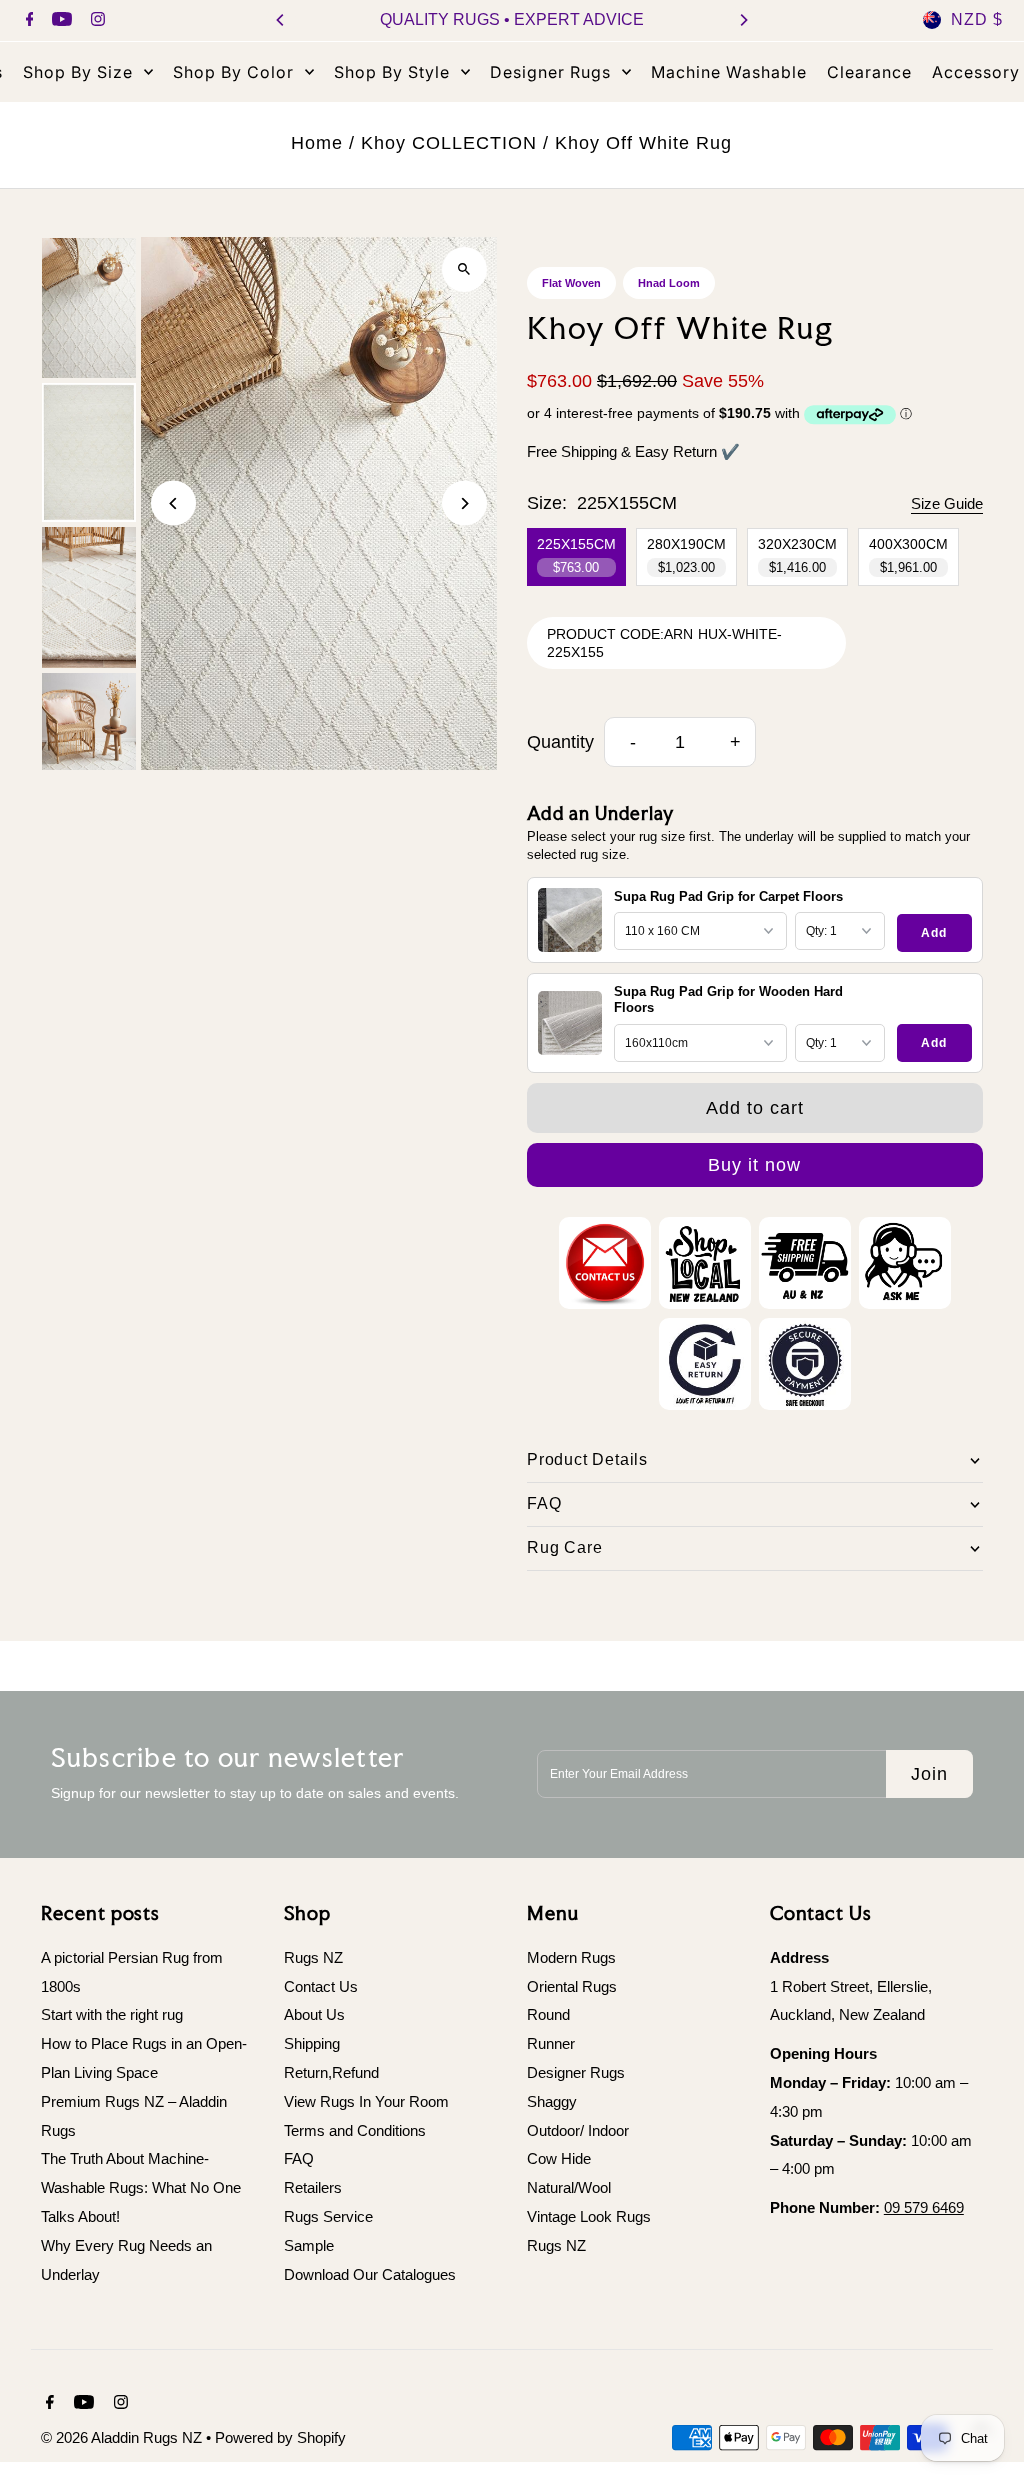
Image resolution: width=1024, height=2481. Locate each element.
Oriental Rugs (572, 1986)
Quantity (560, 742)
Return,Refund (331, 2072)
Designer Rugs (576, 2072)
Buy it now (754, 1165)
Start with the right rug (112, 2014)
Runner (551, 2043)
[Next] (743, 20)
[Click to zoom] (464, 269)
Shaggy (552, 2101)
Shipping (312, 2043)
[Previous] (281, 20)
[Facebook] (27, 21)
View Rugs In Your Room (366, 2101)
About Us (314, 2014)
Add (934, 933)
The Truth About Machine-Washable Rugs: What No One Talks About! (141, 2187)
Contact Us (321, 1986)
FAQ (299, 2158)
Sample (309, 2245)
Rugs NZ (313, 1957)
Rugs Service (328, 2216)
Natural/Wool (569, 2187)
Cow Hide (559, 2158)
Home (317, 143)
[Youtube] (59, 21)
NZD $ (977, 19)
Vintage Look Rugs (589, 2216)
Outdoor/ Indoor (578, 2130)
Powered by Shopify (280, 2437)
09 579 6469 (924, 2207)
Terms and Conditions (355, 2130)
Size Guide (947, 503)
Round (548, 2014)
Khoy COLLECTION (449, 143)
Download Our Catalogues (370, 2274)
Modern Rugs (571, 1957)
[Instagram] (95, 21)
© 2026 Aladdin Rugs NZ (123, 2437)
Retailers (313, 2187)
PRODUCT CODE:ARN (620, 634)
